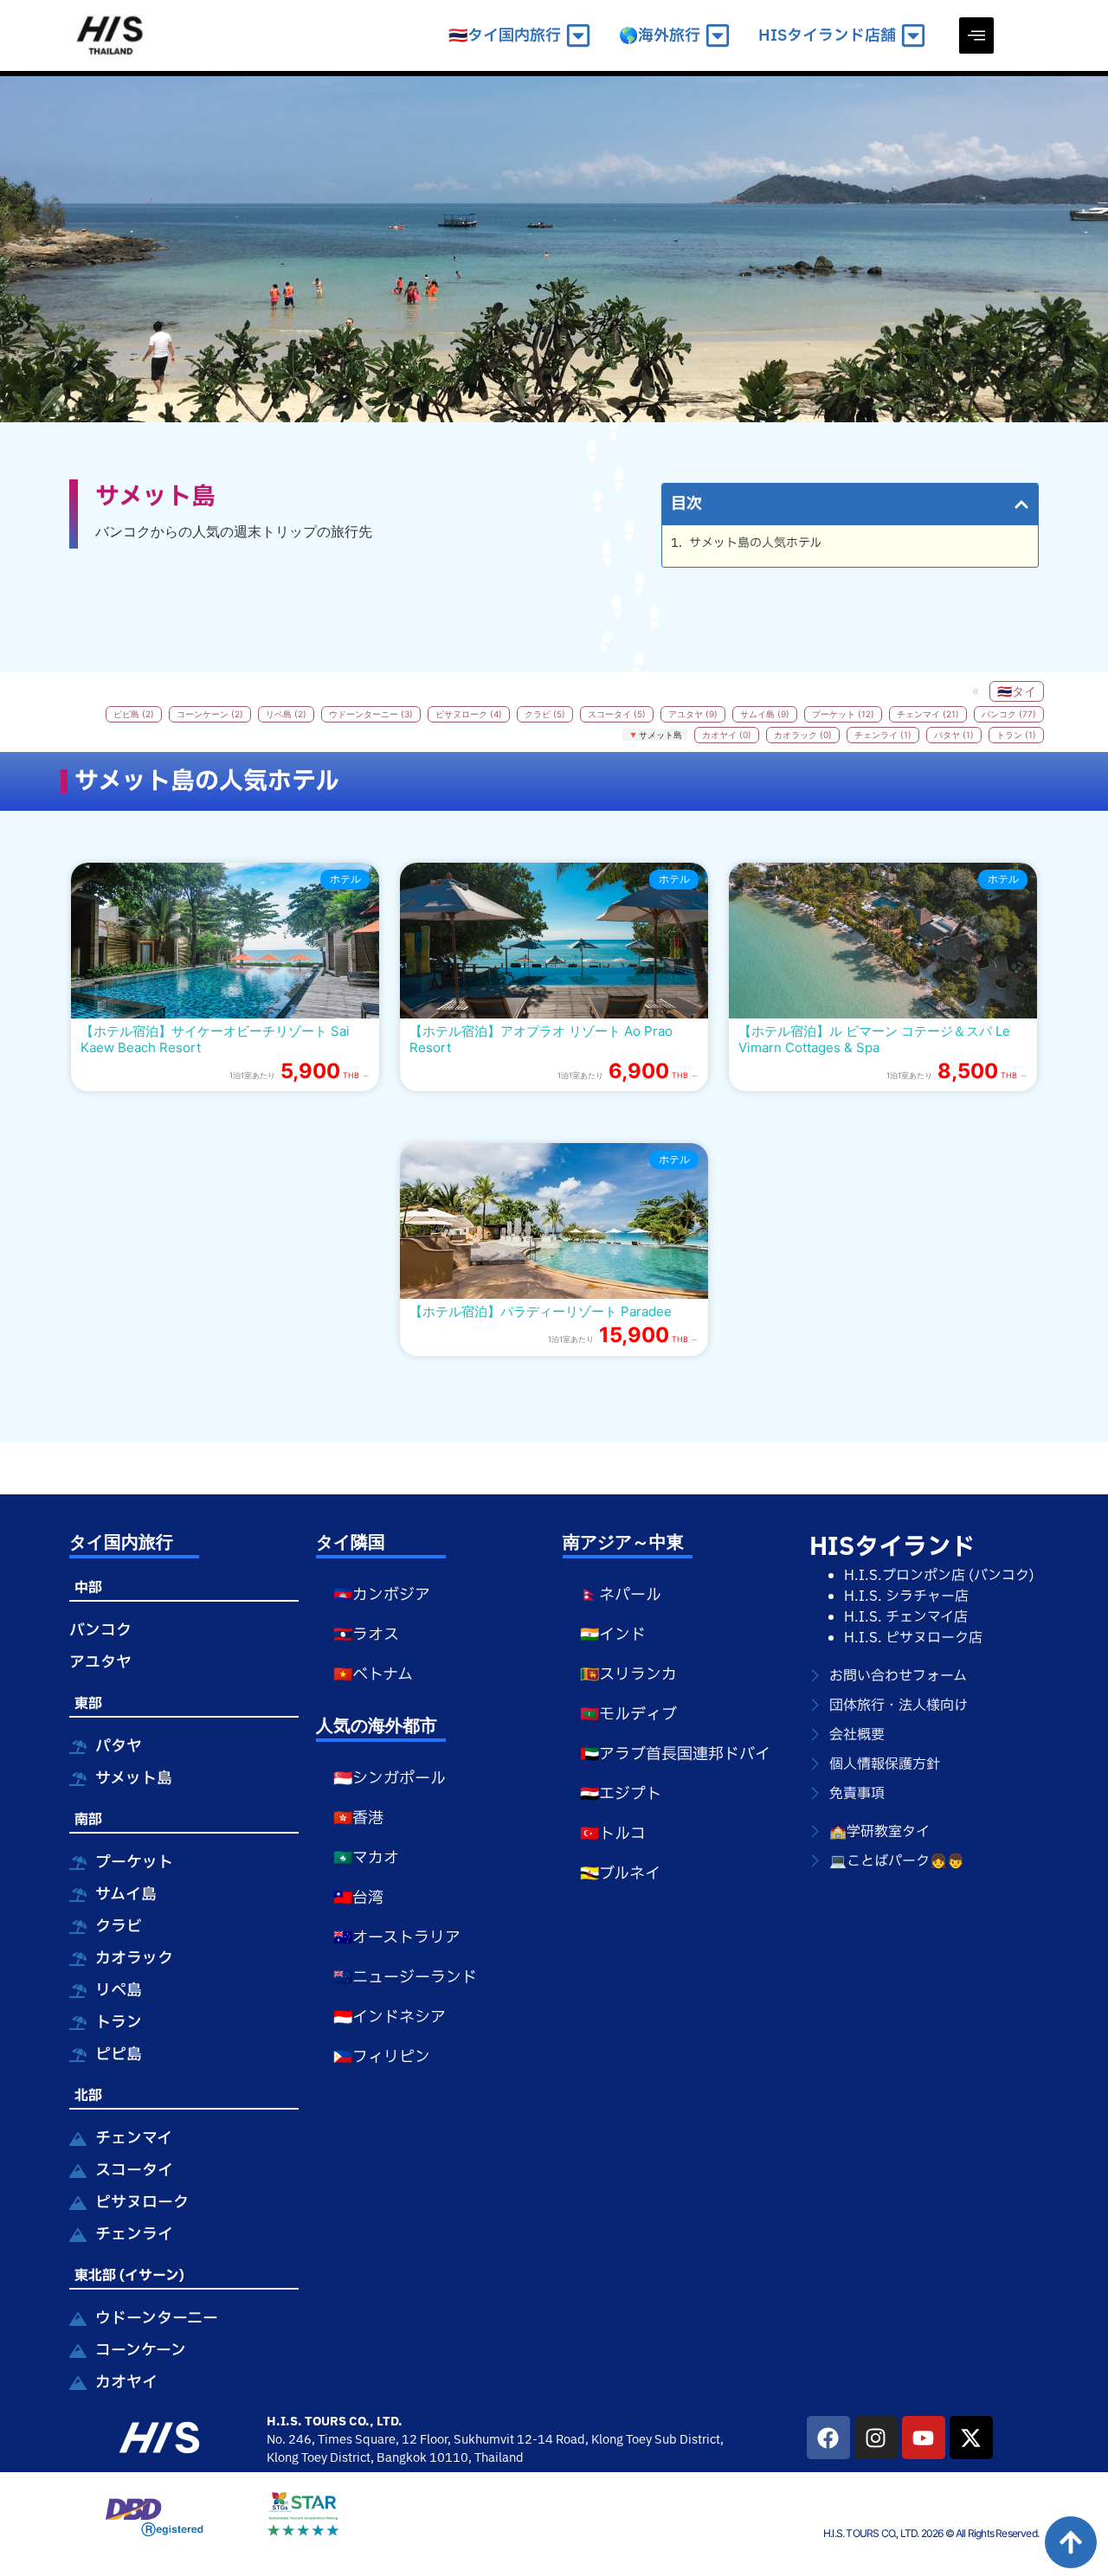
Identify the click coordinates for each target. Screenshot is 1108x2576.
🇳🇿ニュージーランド (405, 1978)
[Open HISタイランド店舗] (913, 36)
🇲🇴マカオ (366, 1858)
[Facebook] (828, 2438)
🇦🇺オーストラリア (397, 1938)
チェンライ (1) (883, 735)
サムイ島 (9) (765, 714)
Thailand (499, 2458)
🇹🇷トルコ (613, 1834)
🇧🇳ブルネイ (620, 1874)
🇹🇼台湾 (358, 1898)
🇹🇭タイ (1017, 691)
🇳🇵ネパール (621, 1595)
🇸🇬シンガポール (390, 1779)
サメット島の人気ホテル (755, 543)
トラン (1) (1016, 735)
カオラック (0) (803, 735)
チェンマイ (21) (928, 714)
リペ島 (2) (286, 714)
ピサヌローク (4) (469, 714)
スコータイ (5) (617, 714)
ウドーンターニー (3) (371, 714)
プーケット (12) (843, 714)
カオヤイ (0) (727, 735)
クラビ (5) (545, 714)
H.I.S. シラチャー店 (906, 1596)
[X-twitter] (971, 2438)
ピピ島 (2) (134, 714)
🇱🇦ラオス (366, 1635)
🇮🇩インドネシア (390, 2017)
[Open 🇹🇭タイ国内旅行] (578, 36)
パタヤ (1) (954, 735)
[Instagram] (876, 2438)
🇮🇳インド (613, 1635)
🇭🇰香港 (358, 1818)
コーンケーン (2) (210, 714)
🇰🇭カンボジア (382, 1595)
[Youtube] (924, 2438)
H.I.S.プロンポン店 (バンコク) (939, 1576)
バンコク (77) (1009, 714)
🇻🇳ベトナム (373, 1675)
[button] (976, 35)
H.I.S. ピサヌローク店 (913, 1638)
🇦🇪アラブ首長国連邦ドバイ (675, 1754)
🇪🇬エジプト (621, 1794)
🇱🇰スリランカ (628, 1675)
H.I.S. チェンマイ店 (906, 1617)
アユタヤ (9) (693, 714)
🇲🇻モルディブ (628, 1715)
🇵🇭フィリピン (382, 2057)
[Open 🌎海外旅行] (718, 36)
